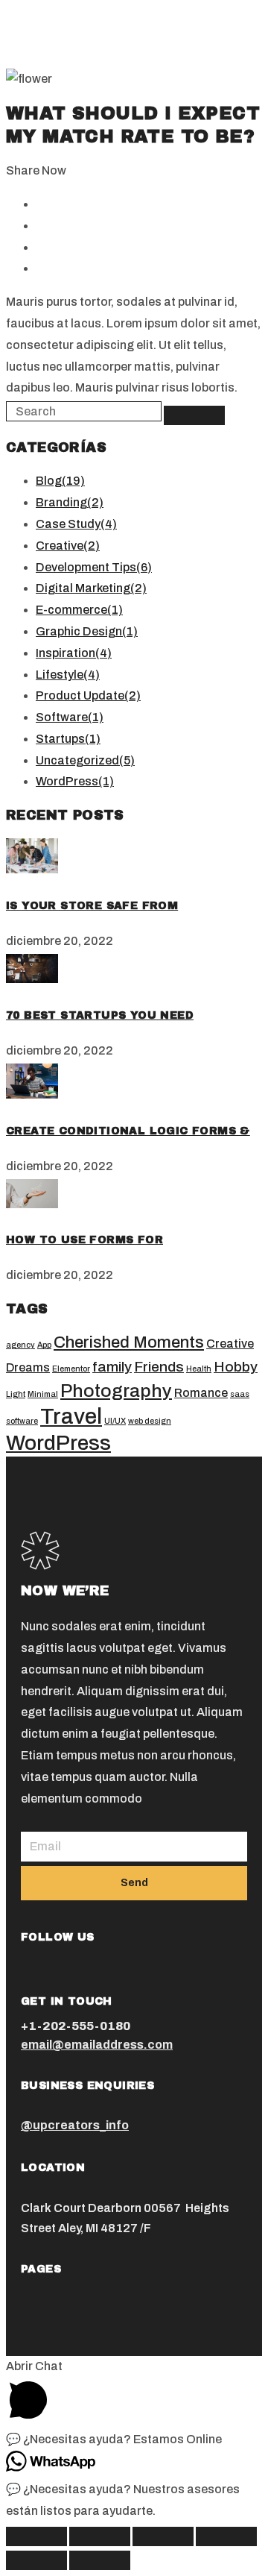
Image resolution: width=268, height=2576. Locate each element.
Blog (60, 481)
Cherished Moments (129, 1342)
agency (20, 1345)
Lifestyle (68, 675)
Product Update (88, 695)
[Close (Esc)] (36, 2536)
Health (199, 1369)
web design (150, 1421)
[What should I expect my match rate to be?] (32, 869)
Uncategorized (85, 760)
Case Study (76, 524)
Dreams (28, 1367)
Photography (116, 1391)
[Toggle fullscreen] (163, 2536)
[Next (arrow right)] (100, 2560)
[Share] (100, 2536)
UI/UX (115, 1421)
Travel (71, 1416)
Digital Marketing (91, 588)
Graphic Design (87, 631)
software (22, 1421)
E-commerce (79, 610)
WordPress (75, 781)
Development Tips (94, 567)
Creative (68, 546)
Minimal (43, 1394)
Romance (201, 1393)
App (44, 1345)
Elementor (71, 1369)
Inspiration (74, 653)
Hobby (236, 1367)
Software (70, 717)
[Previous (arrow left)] (36, 2560)
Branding (70, 502)
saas (240, 1394)
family (112, 1367)
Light (16, 1394)
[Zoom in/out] (226, 2536)
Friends (159, 1367)
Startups (68, 739)
